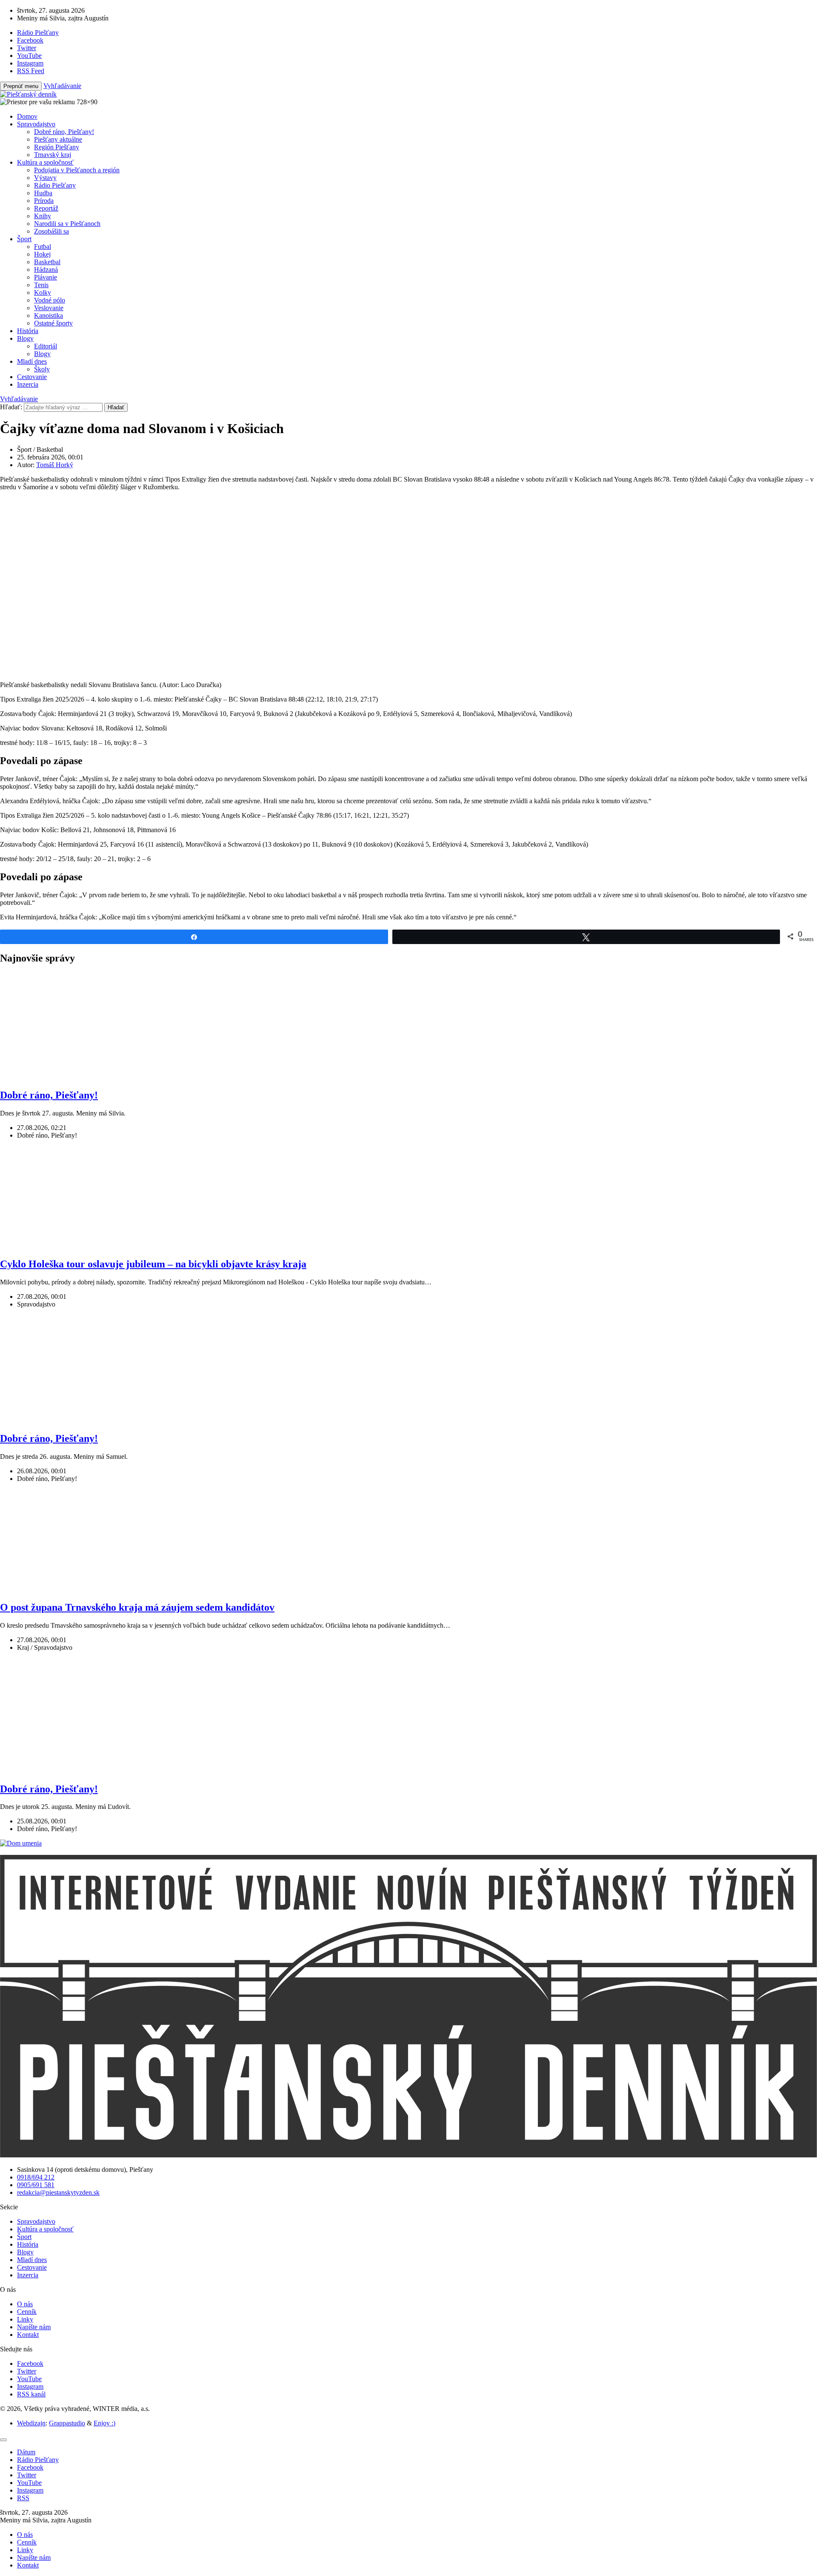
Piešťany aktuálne (58, 139)
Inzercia (28, 384)
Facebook (30, 2363)
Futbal (43, 247)
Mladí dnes (32, 361)
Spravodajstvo (36, 124)
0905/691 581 (36, 2185)
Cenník (27, 2312)
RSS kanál (31, 2394)
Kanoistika (49, 315)
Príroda (44, 201)
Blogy (25, 338)
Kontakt (28, 2335)
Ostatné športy (53, 323)
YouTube (29, 2379)
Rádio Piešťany (55, 185)
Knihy (43, 216)
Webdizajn (31, 2423)
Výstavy (45, 178)
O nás (25, 2304)
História (28, 331)
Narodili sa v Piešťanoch (67, 224)
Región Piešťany (57, 147)
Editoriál (46, 346)
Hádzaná (46, 270)
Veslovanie (49, 308)
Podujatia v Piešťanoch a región (77, 170)
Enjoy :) (104, 2423)
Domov (27, 116)
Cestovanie (32, 377)
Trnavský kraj (53, 155)
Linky (25, 2319)
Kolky (43, 292)
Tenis (41, 285)
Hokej (42, 254)
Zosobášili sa (51, 231)
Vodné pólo (50, 300)
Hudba (43, 193)
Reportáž (46, 208)
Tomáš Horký (55, 465)
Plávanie (46, 277)
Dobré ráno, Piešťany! (64, 132)
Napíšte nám (34, 2327)
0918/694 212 (36, 2177)
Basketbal (47, 262)
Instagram (30, 2386)
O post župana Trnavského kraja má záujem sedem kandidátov (137, 1607)
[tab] (26, 2452)
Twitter (27, 2371)
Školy (42, 369)
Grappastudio (67, 2423)
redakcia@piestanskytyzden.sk (58, 2192)
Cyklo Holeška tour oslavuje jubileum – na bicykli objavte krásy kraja (153, 1264)
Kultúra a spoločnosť (45, 162)
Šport (24, 239)
